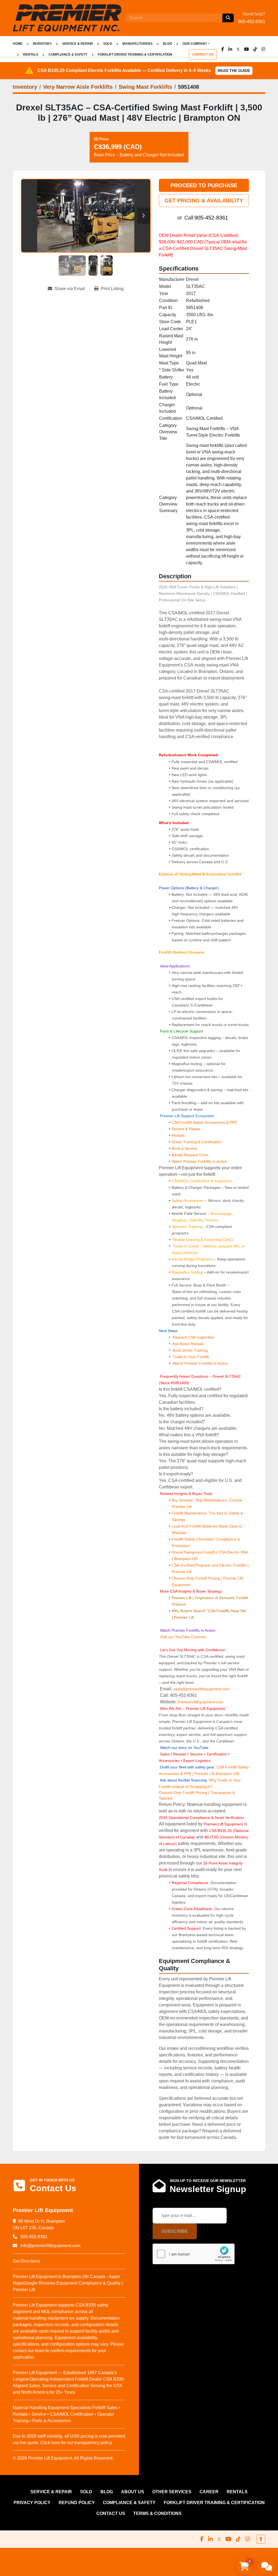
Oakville (196, 1220)
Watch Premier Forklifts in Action (199, 1161)
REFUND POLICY (77, 2503)
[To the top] (261, 2539)
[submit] (228, 18)
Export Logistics (197, 1761)
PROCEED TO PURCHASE (204, 185)
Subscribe (175, 2231)
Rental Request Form (190, 1155)
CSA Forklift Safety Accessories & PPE (204, 1122)
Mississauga (221, 1214)
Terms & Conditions (157, 2513)
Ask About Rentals (188, 1344)
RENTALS (31, 55)
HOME (18, 44)
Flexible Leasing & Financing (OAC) (202, 1240)
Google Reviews (39, 2283)
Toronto (211, 1220)
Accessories (169, 1761)
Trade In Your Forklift (191, 1357)
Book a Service (184, 1148)
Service (196, 1754)
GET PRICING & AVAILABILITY (204, 201)
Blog (168, 44)
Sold (108, 44)
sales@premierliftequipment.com (202, 1689)
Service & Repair (186, 1129)
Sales (165, 1754)
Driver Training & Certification (197, 1142)
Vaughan (179, 1220)
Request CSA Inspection (193, 1337)
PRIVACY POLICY (32, 2503)
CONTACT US (203, 55)
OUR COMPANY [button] (195, 44)
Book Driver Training (190, 1350)
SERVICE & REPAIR (78, 44)
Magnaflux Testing (187, 1272)
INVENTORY (42, 44)
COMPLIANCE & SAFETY (68, 55)
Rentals (178, 1135)
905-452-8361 (252, 22)
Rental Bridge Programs (193, 1259)
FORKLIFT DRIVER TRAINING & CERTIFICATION (135, 55)
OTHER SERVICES (172, 2492)
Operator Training (187, 1227)
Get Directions (26, 2261)
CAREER (209, 2492)
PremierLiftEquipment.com (201, 1702)
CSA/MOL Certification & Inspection (202, 1181)
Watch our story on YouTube (184, 1748)
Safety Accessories (188, 1200)
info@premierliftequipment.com (50, 2246)
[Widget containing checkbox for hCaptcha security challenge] (194, 2254)
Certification (217, 1754)
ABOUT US (133, 2492)
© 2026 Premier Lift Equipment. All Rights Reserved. (63, 2458)
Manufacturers (138, 44)
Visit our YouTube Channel (182, 1637)
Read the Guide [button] (234, 71)
